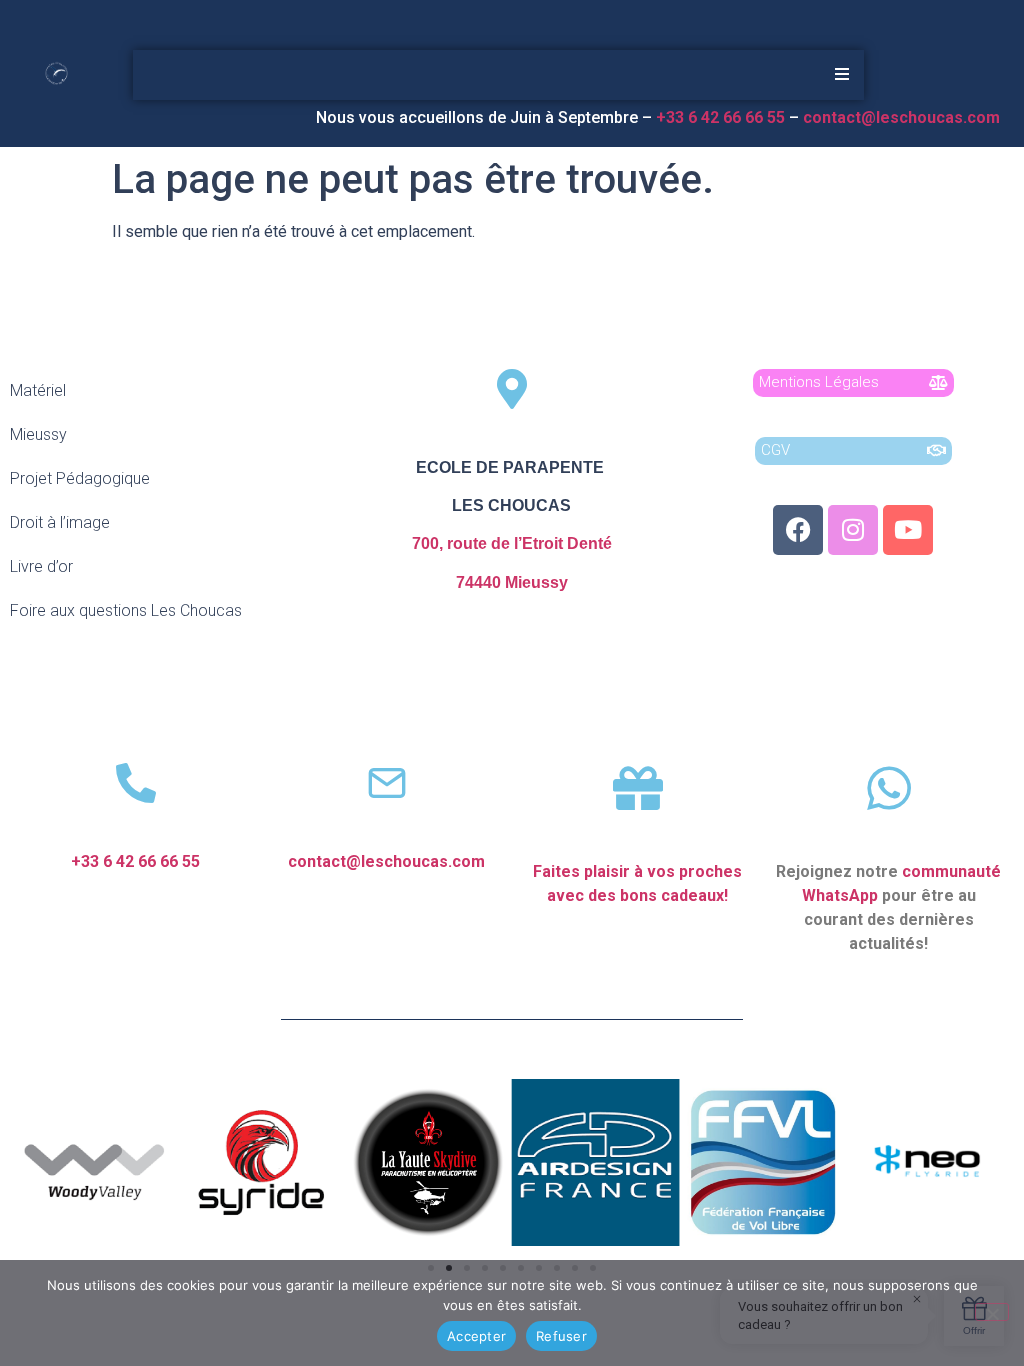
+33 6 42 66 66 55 (135, 861)
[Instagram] (853, 530)
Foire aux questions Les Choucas (126, 610)
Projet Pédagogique (80, 478)
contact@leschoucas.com (903, 117)
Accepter (476, 1336)
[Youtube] (908, 530)
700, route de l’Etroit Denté (512, 543)
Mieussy (38, 434)
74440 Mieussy (512, 582)
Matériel (38, 390)
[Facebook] (798, 530)
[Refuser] (992, 1312)
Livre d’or (41, 566)
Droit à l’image (60, 522)
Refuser (561, 1336)
